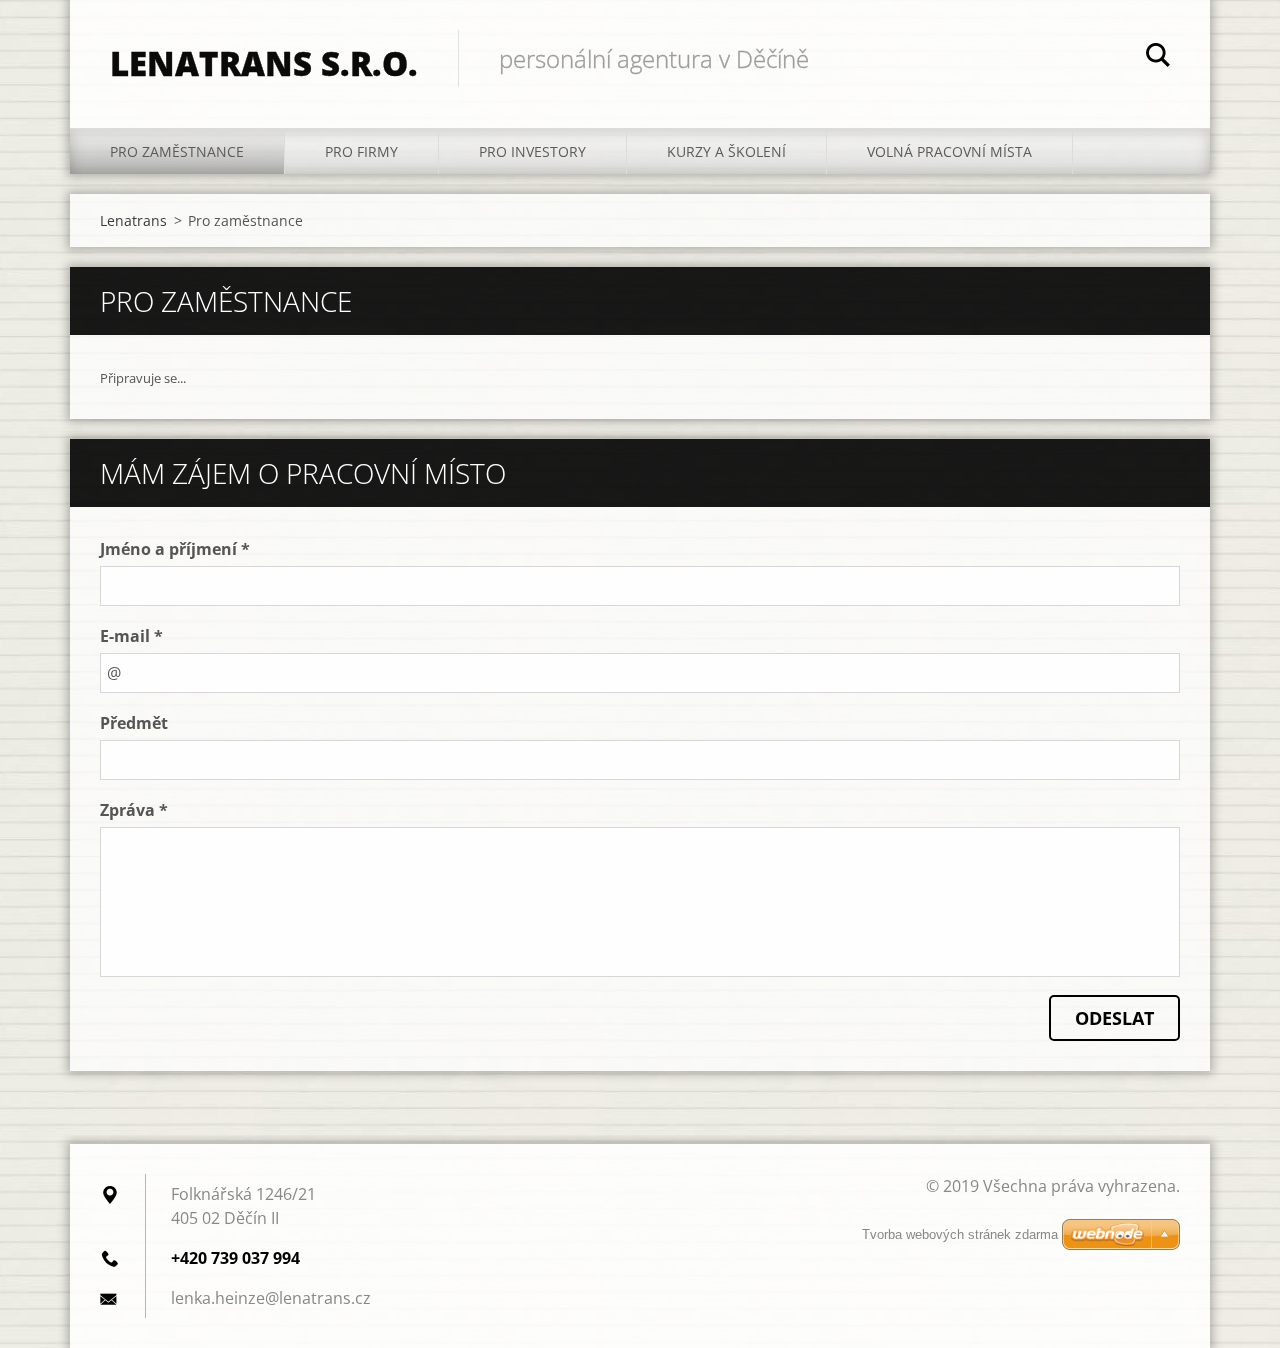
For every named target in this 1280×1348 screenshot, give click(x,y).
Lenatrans (133, 220)
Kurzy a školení (726, 151)
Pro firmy (361, 151)
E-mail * (131, 636)
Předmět (134, 723)
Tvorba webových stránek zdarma (960, 1234)
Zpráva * (134, 810)
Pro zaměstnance (177, 151)
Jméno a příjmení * (175, 549)
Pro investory (532, 151)
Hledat (1158, 58)
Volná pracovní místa (949, 151)
